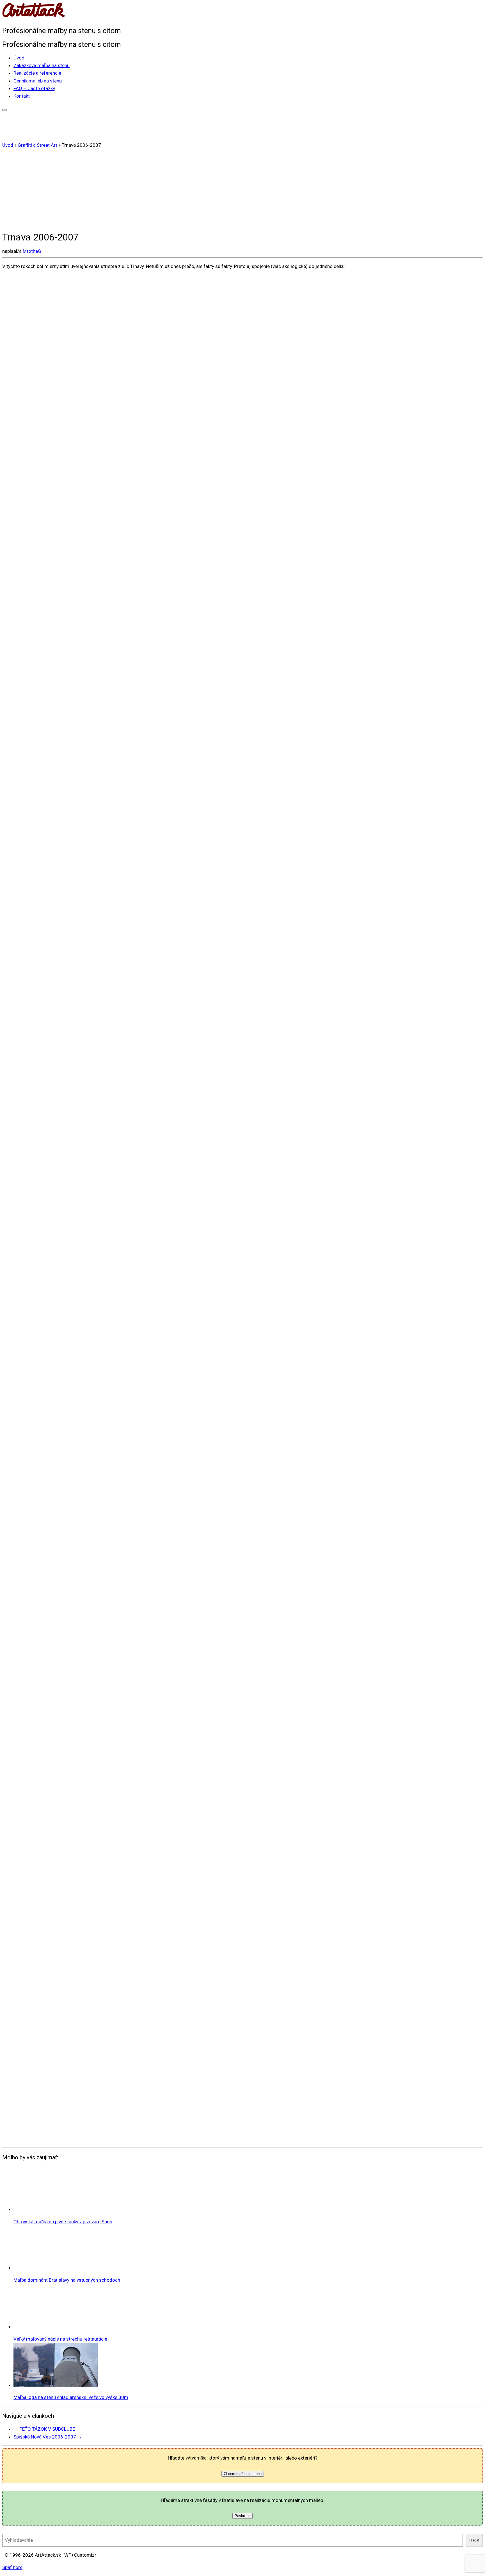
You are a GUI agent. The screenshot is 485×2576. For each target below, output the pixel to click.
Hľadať (474, 2540)
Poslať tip (242, 2516)
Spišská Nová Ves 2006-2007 (48, 2437)
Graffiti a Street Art (37, 145)
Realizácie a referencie (37, 73)
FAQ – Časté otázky (34, 88)
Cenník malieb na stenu (38, 81)
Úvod (19, 58)
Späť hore (12, 2567)
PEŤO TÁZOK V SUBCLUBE (44, 2429)
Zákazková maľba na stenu (42, 65)
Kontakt (22, 96)
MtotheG (32, 251)
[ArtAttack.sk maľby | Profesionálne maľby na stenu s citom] (33, 17)
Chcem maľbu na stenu (243, 2474)
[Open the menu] (4, 110)
